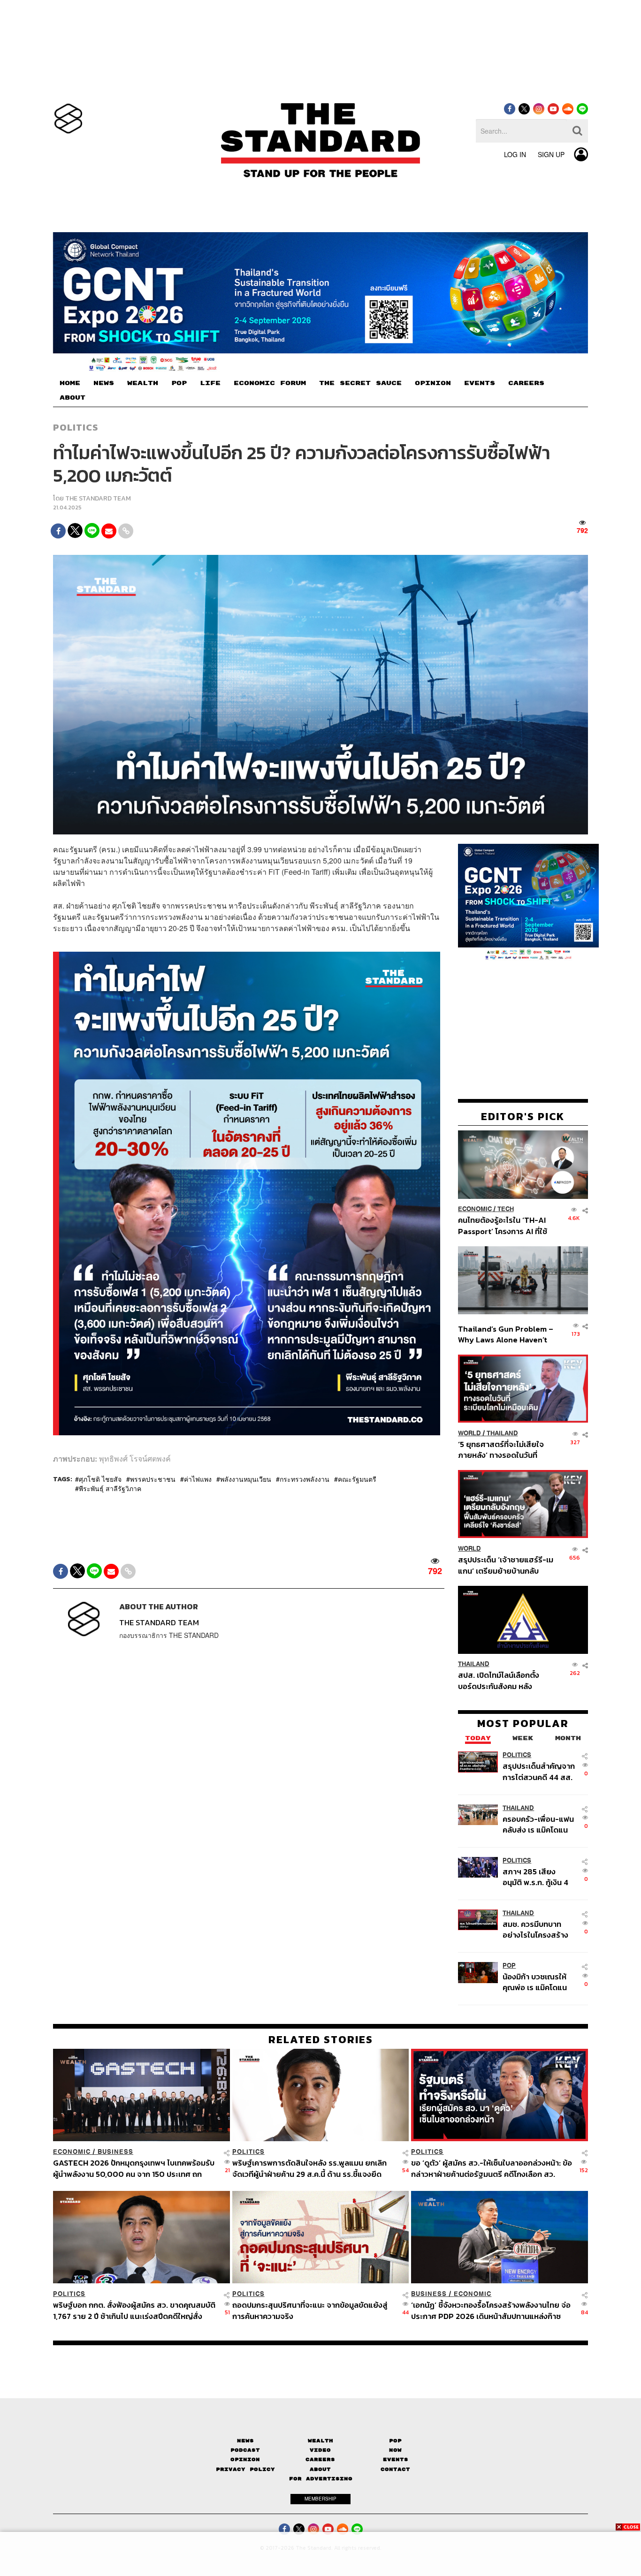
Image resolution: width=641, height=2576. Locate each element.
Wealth (320, 2441)
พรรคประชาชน (153, 1479)
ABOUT (72, 398)
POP (179, 383)
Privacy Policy (245, 2469)
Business (115, 2152)
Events (396, 2459)
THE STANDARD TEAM (98, 498)
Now (395, 2450)
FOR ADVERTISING (321, 2479)
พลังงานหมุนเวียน (246, 1479)
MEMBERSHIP (320, 2499)
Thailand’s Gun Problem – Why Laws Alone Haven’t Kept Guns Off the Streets (506, 1334)
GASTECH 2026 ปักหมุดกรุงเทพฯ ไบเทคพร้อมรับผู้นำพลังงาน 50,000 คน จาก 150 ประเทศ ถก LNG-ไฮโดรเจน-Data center (134, 2168)
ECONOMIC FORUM (270, 383)
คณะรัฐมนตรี (357, 1479)
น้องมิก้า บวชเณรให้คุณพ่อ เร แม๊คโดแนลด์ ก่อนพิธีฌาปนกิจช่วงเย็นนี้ (536, 1982)
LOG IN (515, 154)
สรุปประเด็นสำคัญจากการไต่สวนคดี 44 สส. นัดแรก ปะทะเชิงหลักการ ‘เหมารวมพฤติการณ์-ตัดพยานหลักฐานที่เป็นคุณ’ (539, 1772)
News (245, 2441)
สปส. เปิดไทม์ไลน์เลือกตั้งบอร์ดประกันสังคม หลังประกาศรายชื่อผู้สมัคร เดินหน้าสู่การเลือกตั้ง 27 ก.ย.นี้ (502, 1681)
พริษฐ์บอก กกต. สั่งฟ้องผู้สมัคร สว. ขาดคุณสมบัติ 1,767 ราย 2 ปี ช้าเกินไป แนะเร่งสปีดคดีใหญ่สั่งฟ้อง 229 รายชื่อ (134, 2310)
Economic (475, 1209)
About (320, 2469)
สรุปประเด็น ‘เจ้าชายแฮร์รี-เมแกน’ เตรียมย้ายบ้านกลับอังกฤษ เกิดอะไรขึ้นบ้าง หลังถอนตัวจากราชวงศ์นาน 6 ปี (506, 1565)
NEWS (104, 383)
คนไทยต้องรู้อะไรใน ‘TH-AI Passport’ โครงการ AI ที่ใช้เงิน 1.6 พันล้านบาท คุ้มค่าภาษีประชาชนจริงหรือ (505, 1226)
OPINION (433, 383)
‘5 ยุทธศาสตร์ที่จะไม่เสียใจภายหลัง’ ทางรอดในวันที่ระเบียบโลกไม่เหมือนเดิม (501, 1450)
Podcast (245, 2450)
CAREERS (526, 383)
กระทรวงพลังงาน (305, 1479)
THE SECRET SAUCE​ (360, 383)
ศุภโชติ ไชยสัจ (100, 1479)
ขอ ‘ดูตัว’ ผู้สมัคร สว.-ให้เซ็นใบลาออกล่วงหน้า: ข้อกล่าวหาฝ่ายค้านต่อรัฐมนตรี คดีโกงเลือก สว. (492, 2168)
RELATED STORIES (321, 2039)
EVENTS (480, 383)
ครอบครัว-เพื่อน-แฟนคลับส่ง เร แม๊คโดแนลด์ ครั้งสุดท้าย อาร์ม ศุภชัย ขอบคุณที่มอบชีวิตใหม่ (538, 1824)
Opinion (245, 2459)
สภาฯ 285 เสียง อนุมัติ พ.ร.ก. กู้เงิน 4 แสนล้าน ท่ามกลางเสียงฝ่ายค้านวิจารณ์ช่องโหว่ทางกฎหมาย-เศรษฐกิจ (538, 1877)
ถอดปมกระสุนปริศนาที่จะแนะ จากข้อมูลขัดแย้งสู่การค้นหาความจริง (310, 2310)
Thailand (502, 1433)
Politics (76, 427)
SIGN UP (551, 154)
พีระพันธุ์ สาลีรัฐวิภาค (110, 1488)
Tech (506, 1209)
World (469, 1433)
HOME (70, 383)
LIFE (210, 383)
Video (320, 2450)
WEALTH (143, 383)
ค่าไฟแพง (198, 1479)
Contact (395, 2469)
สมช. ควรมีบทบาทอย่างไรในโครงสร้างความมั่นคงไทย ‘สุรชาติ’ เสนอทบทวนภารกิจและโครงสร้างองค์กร (537, 1929)
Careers (320, 2459)
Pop (395, 2441)
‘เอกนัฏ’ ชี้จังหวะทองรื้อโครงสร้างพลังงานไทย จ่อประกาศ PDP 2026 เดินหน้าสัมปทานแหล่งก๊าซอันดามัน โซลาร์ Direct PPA (491, 2310)
